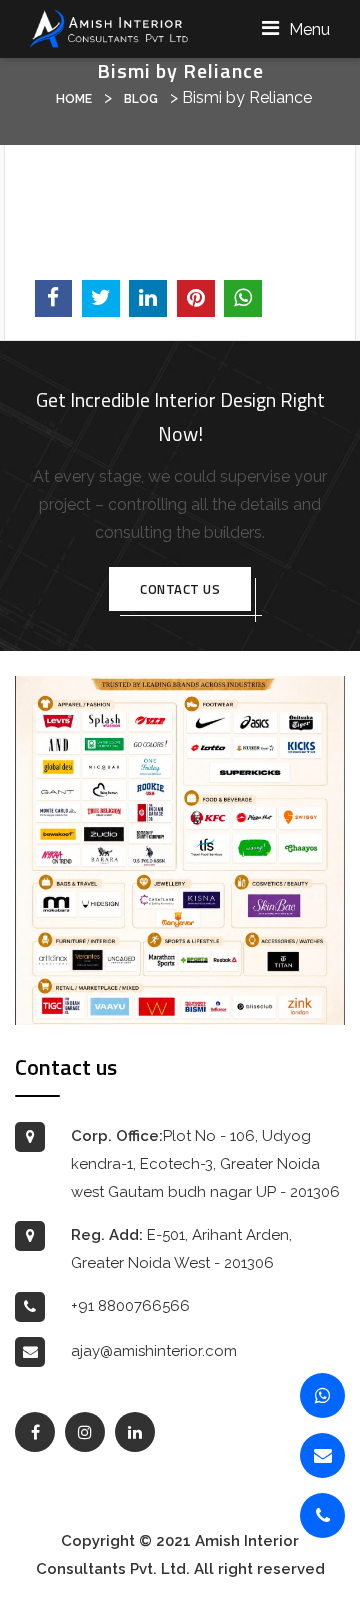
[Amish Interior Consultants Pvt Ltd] (110, 27)
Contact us (180, 589)
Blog (141, 99)
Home (74, 99)
